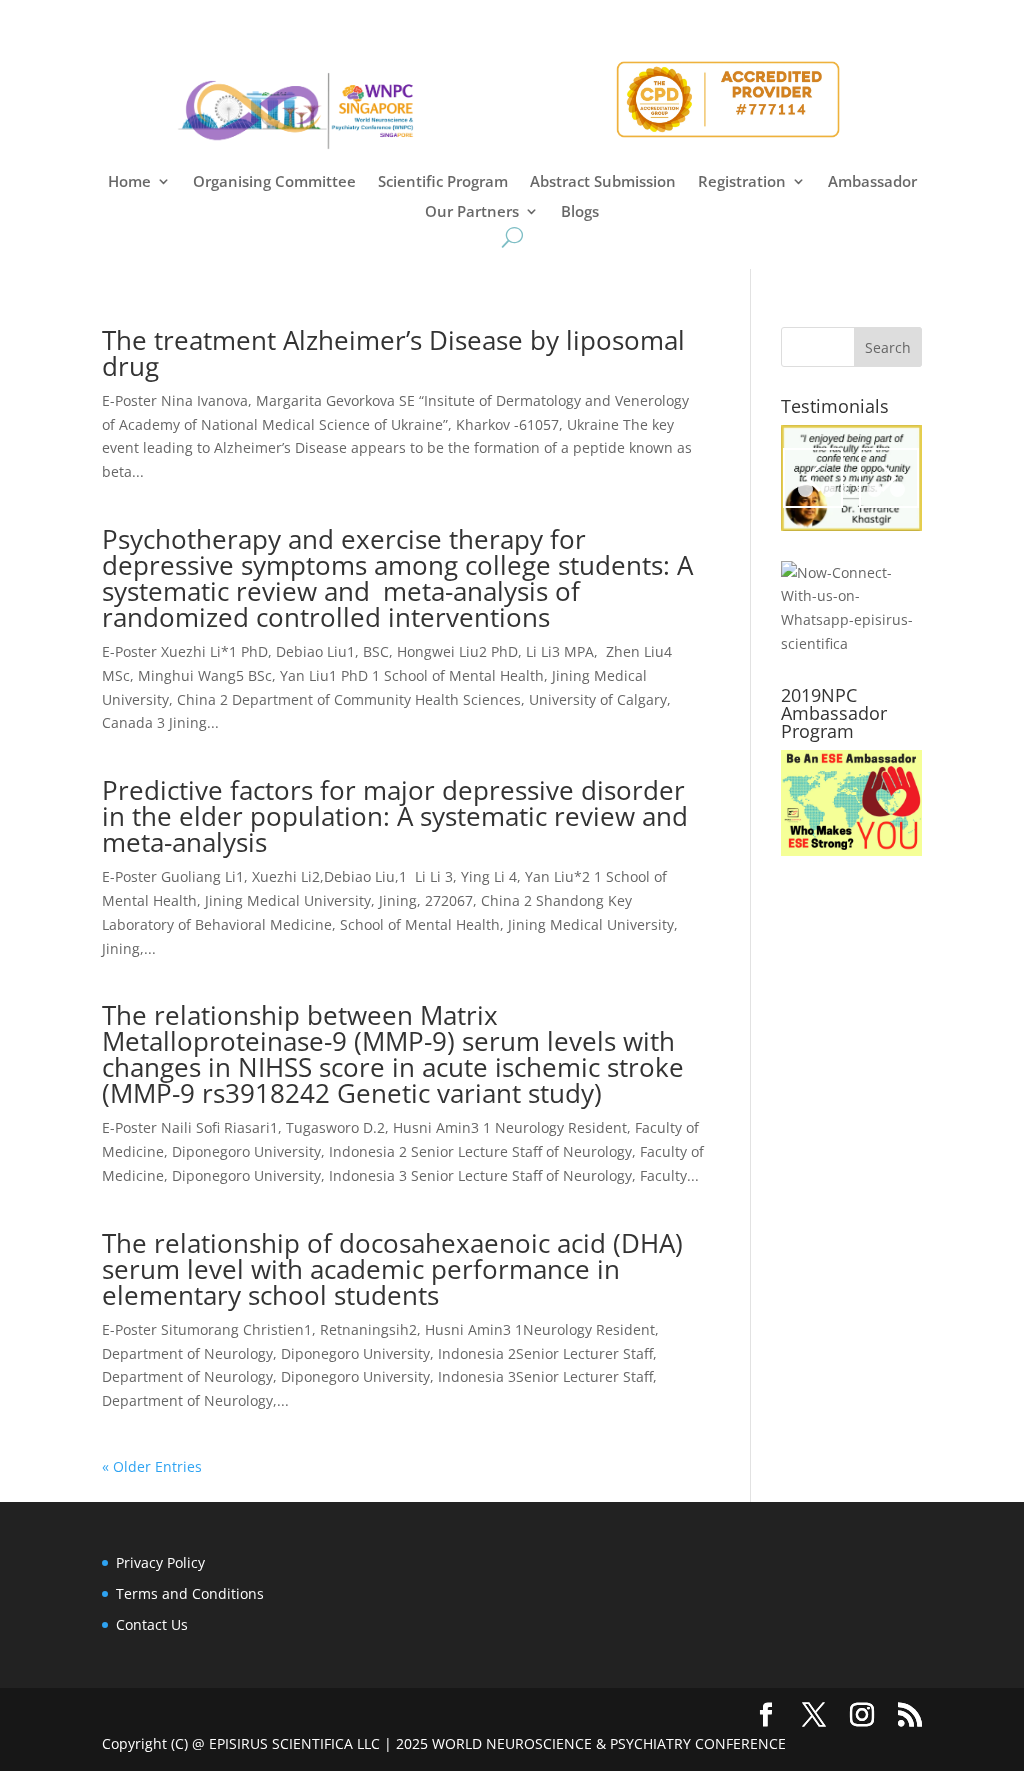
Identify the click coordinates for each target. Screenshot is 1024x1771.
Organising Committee (274, 182)
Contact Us (152, 1624)
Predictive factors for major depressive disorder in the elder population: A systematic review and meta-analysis (395, 816)
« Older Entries (152, 1466)
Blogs (580, 212)
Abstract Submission (603, 182)
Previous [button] (813, 478)
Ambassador (872, 182)
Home (129, 182)
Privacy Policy (160, 1562)
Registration (742, 182)
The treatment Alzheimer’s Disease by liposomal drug (393, 353)
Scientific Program (443, 182)
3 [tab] (851, 489)
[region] (851, 478)
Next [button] (889, 478)
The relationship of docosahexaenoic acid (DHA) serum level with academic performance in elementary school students (392, 1269)
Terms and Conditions (190, 1593)
